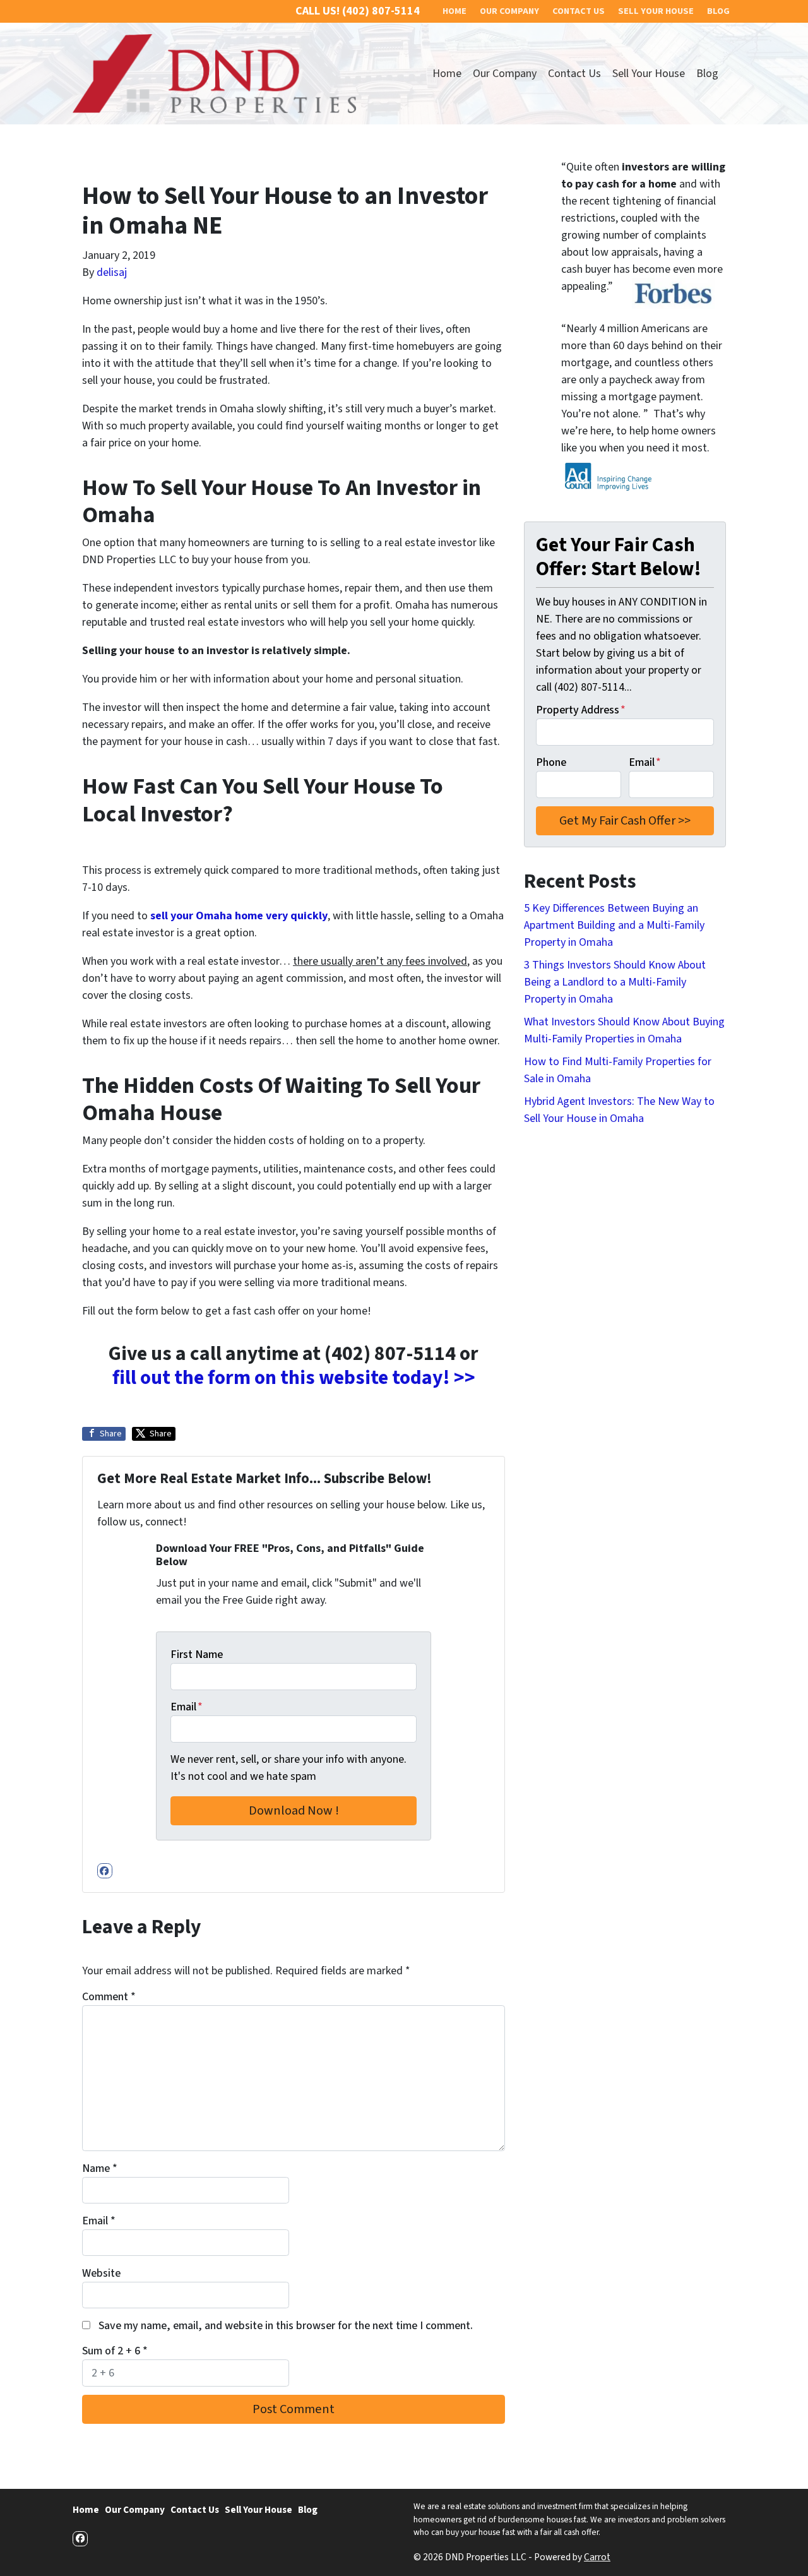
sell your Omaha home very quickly (239, 916)
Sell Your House (649, 74)
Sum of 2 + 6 (115, 2351)
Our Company (505, 74)
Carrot (597, 2557)
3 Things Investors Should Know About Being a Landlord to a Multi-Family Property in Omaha (615, 982)
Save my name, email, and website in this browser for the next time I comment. (286, 2326)
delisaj (112, 272)
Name (100, 2168)
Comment (109, 1997)
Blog (707, 74)
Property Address (581, 710)
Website (101, 2273)
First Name (197, 1655)
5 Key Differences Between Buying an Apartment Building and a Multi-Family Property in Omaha (614, 925)
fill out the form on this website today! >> (294, 1378)
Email (187, 1707)
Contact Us (574, 74)
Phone (551, 762)
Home (447, 74)
